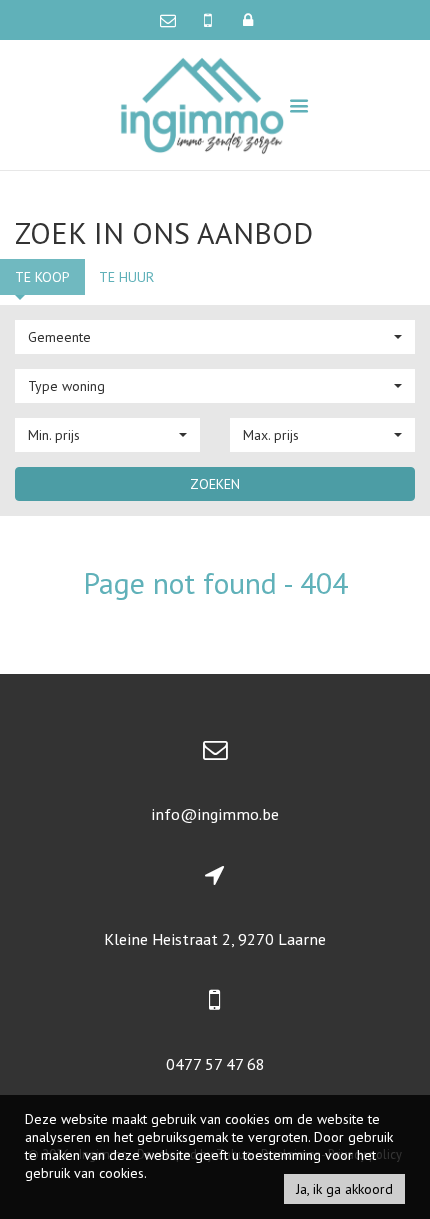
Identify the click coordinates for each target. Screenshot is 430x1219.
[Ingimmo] (202, 103)
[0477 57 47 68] (210, 20)
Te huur (126, 277)
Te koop (42, 277)
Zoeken (215, 484)
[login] (248, 20)
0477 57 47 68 (215, 1064)
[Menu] (299, 105)
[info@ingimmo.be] (172, 20)
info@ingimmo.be (215, 814)
